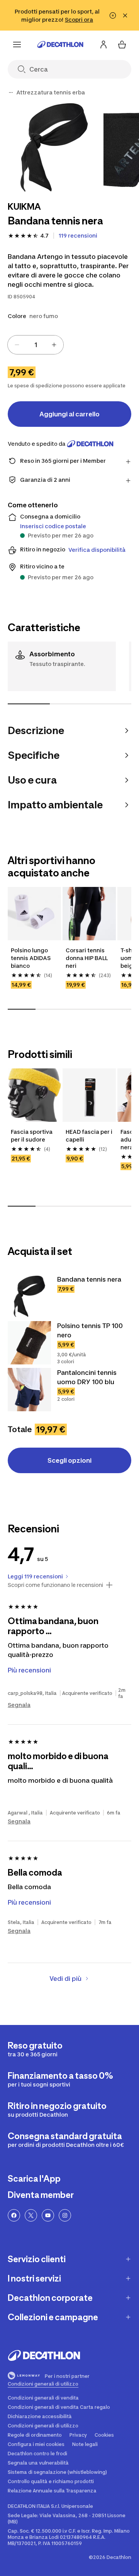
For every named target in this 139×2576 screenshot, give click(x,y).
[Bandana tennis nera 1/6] (54, 147)
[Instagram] (65, 2215)
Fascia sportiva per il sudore (32, 1136)
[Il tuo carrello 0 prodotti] (122, 45)
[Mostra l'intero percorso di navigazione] (11, 92)
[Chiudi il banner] (125, 15)
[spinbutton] (36, 345)
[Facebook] (14, 2215)
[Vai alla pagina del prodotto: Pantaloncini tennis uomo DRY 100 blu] (29, 1390)
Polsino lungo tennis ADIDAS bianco (31, 958)
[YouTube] (48, 2215)
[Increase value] (54, 345)
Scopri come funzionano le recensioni (55, 1585)
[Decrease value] (17, 345)
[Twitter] (31, 2215)
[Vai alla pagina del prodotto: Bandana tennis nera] (29, 1296)
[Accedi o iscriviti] (103, 45)
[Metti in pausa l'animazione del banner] (113, 15)
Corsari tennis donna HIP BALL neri (87, 958)
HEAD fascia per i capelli (89, 1136)
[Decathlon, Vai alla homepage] (60, 45)
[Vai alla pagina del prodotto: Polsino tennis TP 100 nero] (29, 1343)
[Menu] (17, 45)
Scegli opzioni (69, 1460)
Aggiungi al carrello (69, 414)
